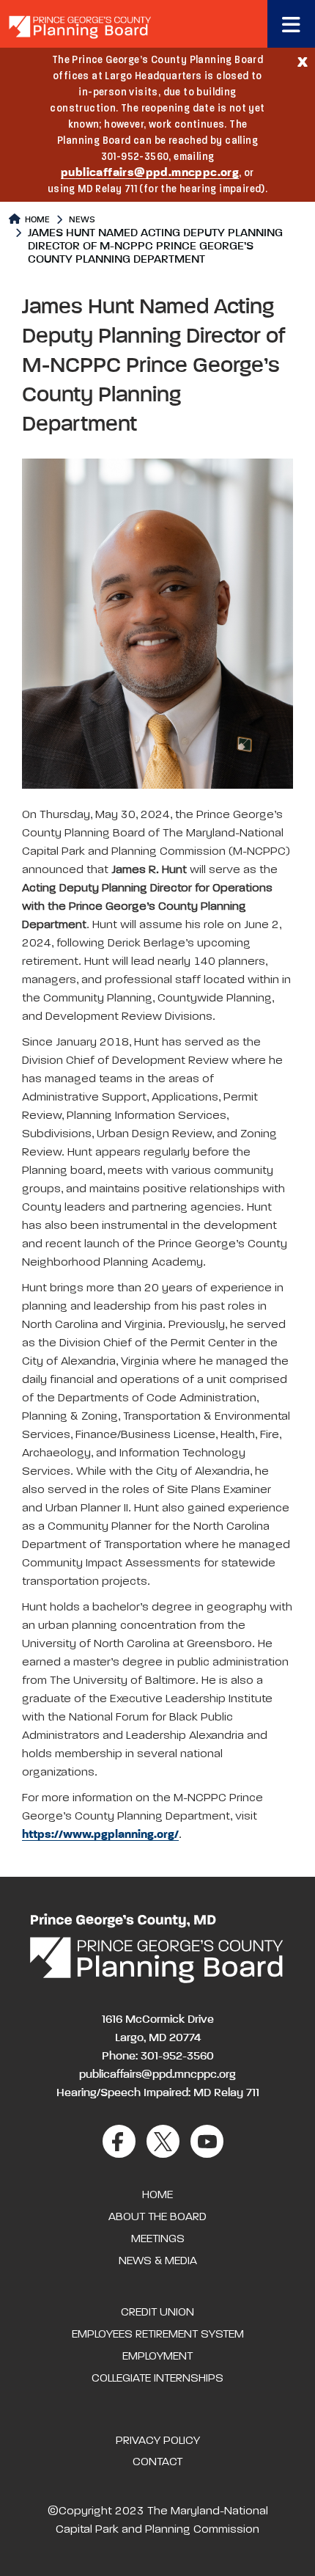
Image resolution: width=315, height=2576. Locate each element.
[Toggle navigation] (291, 24)
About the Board (157, 2217)
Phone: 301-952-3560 (158, 2057)
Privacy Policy (158, 2441)
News (82, 220)
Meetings (158, 2239)
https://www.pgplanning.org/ (100, 1835)
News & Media (158, 2261)
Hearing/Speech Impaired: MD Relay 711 (158, 2093)
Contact (157, 2462)
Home (36, 220)
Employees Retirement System (158, 2335)
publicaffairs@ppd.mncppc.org (150, 173)
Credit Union (157, 2313)
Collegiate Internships (157, 2379)
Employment (157, 2357)
